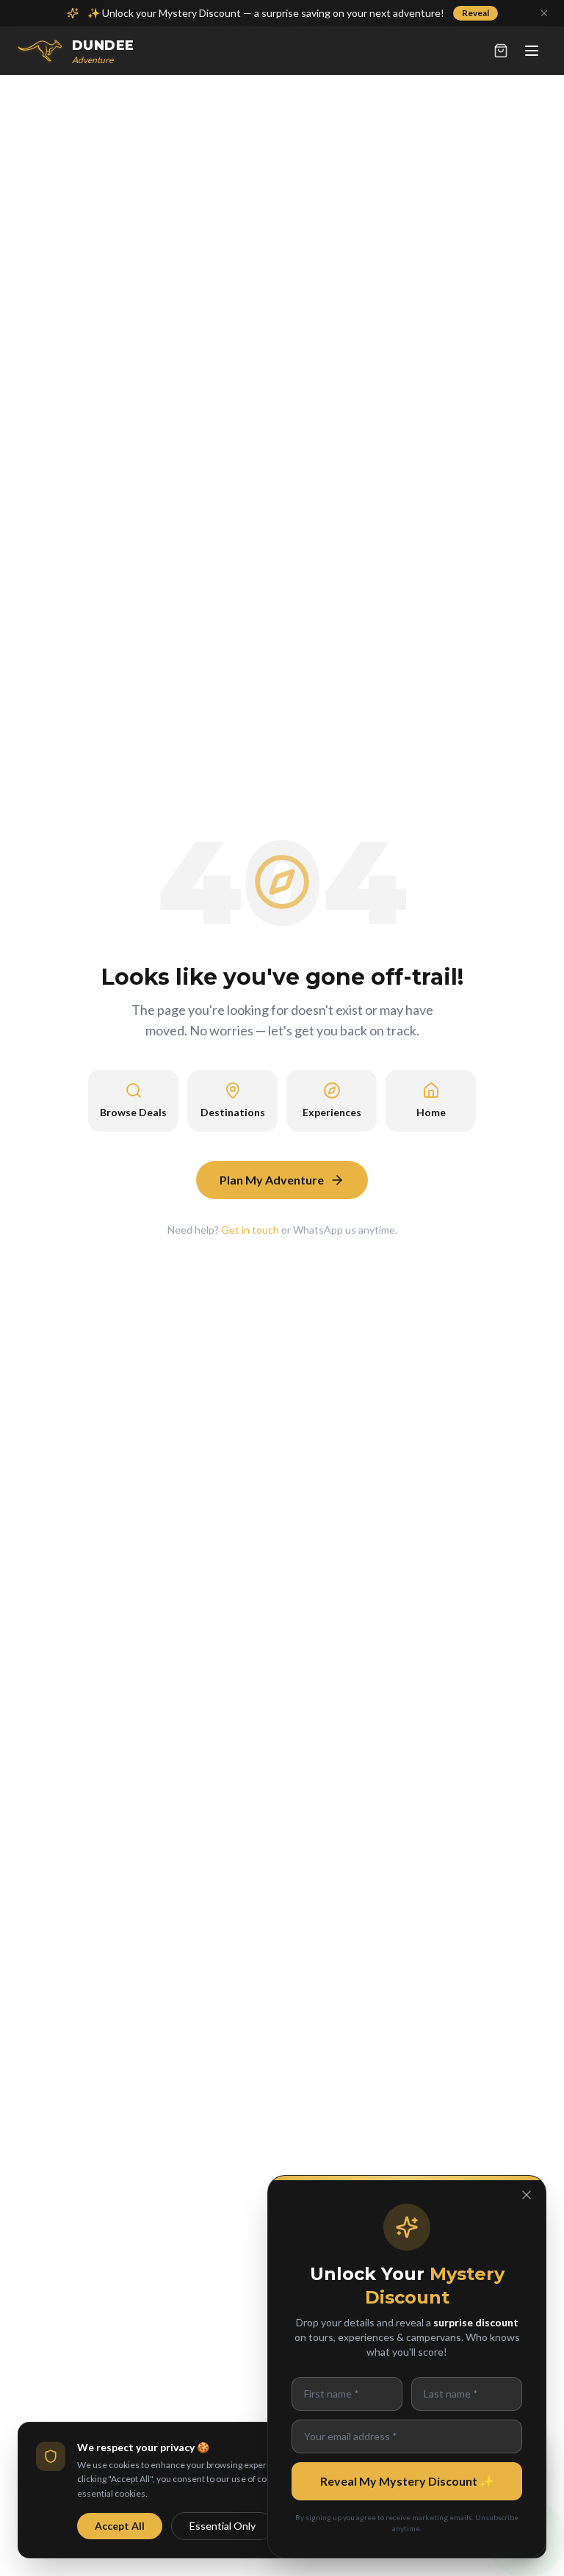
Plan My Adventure (272, 1180)
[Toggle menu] (532, 51)
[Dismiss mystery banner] (544, 13)
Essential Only (223, 2526)
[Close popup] (527, 2195)
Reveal (476, 13)
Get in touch (250, 1230)
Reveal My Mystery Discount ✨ (407, 2481)
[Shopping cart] (501, 51)
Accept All (120, 2526)
